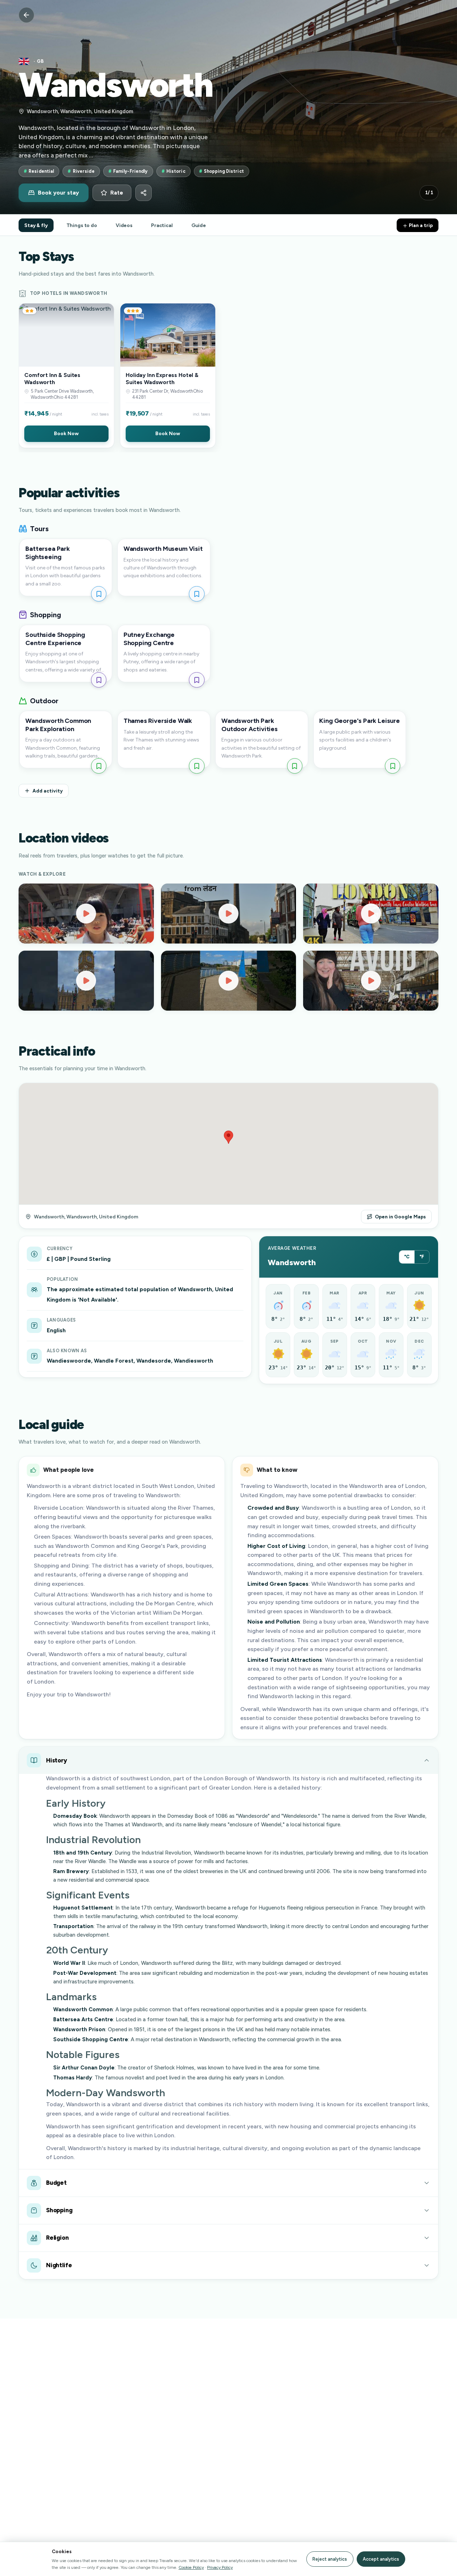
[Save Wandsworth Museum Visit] (197, 594)
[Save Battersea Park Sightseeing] (99, 594)
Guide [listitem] (199, 225)
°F (422, 1257)
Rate (117, 193)
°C (407, 1257)
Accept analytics (381, 2559)
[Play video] (86, 914)
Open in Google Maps (400, 1217)
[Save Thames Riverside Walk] (197, 766)
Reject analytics (330, 2559)
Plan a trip (420, 225)
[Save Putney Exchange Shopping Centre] (197, 680)
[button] (66, 376)
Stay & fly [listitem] (36, 225)
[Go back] (26, 15)
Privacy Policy (220, 2567)
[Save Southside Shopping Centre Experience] (99, 680)
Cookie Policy (191, 2567)
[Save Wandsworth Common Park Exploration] (99, 766)
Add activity (48, 791)
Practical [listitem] (162, 225)
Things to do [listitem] (82, 225)
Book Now (66, 433)
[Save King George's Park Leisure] (393, 766)
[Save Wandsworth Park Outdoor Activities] (295, 766)
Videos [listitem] (124, 225)
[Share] (144, 193)
